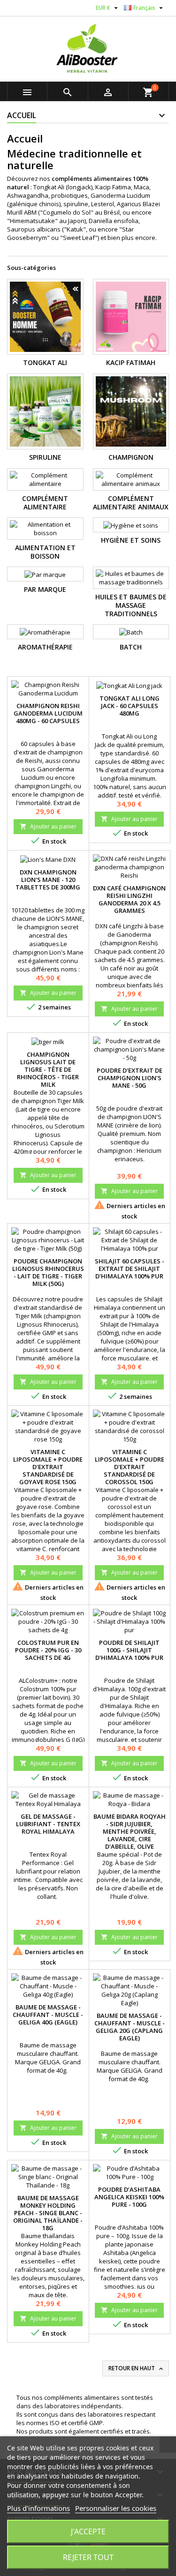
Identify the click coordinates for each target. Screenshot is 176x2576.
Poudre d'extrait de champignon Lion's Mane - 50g (130, 1078)
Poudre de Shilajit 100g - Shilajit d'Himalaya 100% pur (129, 1650)
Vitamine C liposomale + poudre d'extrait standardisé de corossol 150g (130, 1467)
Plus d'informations (38, 2508)
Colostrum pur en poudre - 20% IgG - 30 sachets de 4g (48, 1650)
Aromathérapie (45, 647)
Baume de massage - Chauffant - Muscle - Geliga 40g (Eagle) (48, 2015)
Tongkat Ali (45, 362)
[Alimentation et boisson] (45, 529)
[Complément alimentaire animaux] (131, 479)
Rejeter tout (88, 2557)
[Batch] (131, 632)
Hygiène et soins (131, 540)
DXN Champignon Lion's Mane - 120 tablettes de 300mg (48, 880)
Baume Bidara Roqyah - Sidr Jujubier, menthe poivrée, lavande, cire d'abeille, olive (130, 1831)
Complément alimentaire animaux (131, 503)
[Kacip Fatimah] (131, 317)
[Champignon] (131, 412)
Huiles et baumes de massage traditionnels (131, 605)
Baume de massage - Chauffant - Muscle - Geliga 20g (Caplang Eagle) (130, 2027)
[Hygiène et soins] (131, 525)
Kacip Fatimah (131, 362)
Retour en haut (137, 2368)
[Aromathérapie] (45, 632)
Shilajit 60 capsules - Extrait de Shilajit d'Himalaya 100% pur (130, 1269)
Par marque (45, 589)
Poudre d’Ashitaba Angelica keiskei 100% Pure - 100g (129, 2197)
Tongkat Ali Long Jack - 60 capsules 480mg (130, 706)
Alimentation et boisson (45, 552)
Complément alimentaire (45, 503)
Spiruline (45, 457)
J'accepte (88, 2531)
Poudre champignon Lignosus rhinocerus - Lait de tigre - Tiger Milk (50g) (48, 1272)
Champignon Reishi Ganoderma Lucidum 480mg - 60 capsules (48, 713)
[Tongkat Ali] (45, 317)
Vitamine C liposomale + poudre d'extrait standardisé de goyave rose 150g (48, 1467)
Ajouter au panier (48, 826)
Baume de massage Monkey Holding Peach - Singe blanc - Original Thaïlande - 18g (48, 2213)
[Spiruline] (45, 412)
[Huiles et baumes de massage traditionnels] (131, 578)
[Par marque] (45, 574)
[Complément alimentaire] (45, 479)
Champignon (131, 457)
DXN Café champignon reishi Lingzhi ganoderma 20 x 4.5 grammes (129, 899)
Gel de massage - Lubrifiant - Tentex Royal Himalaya (48, 1824)
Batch (131, 647)
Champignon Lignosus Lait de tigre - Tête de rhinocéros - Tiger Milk (48, 1069)
